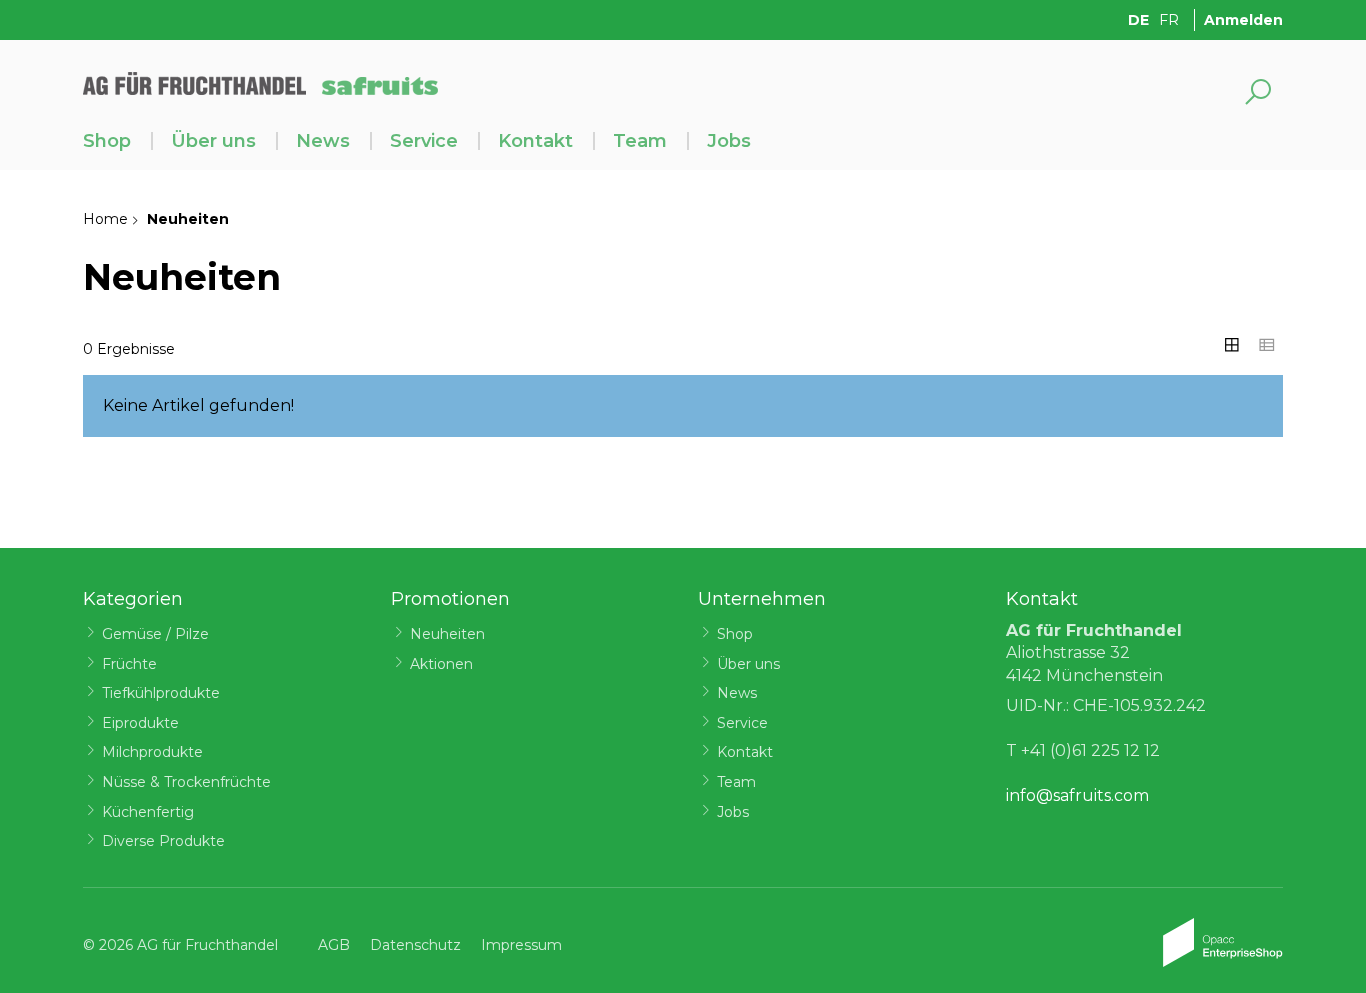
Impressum (521, 945)
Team (640, 141)
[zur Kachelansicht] (1232, 345)
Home (105, 219)
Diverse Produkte (163, 841)
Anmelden (1243, 20)
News (323, 141)
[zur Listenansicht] (1267, 345)
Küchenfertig (148, 812)
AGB (334, 945)
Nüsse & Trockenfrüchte (186, 782)
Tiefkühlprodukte (161, 693)
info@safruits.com (1077, 795)
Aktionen (441, 664)
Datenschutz (415, 945)
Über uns (213, 141)
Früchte (129, 664)
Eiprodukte (140, 723)
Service (424, 141)
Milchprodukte (152, 752)
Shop (107, 141)
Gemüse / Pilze (155, 634)
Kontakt (535, 141)
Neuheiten (447, 634)
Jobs (729, 141)
